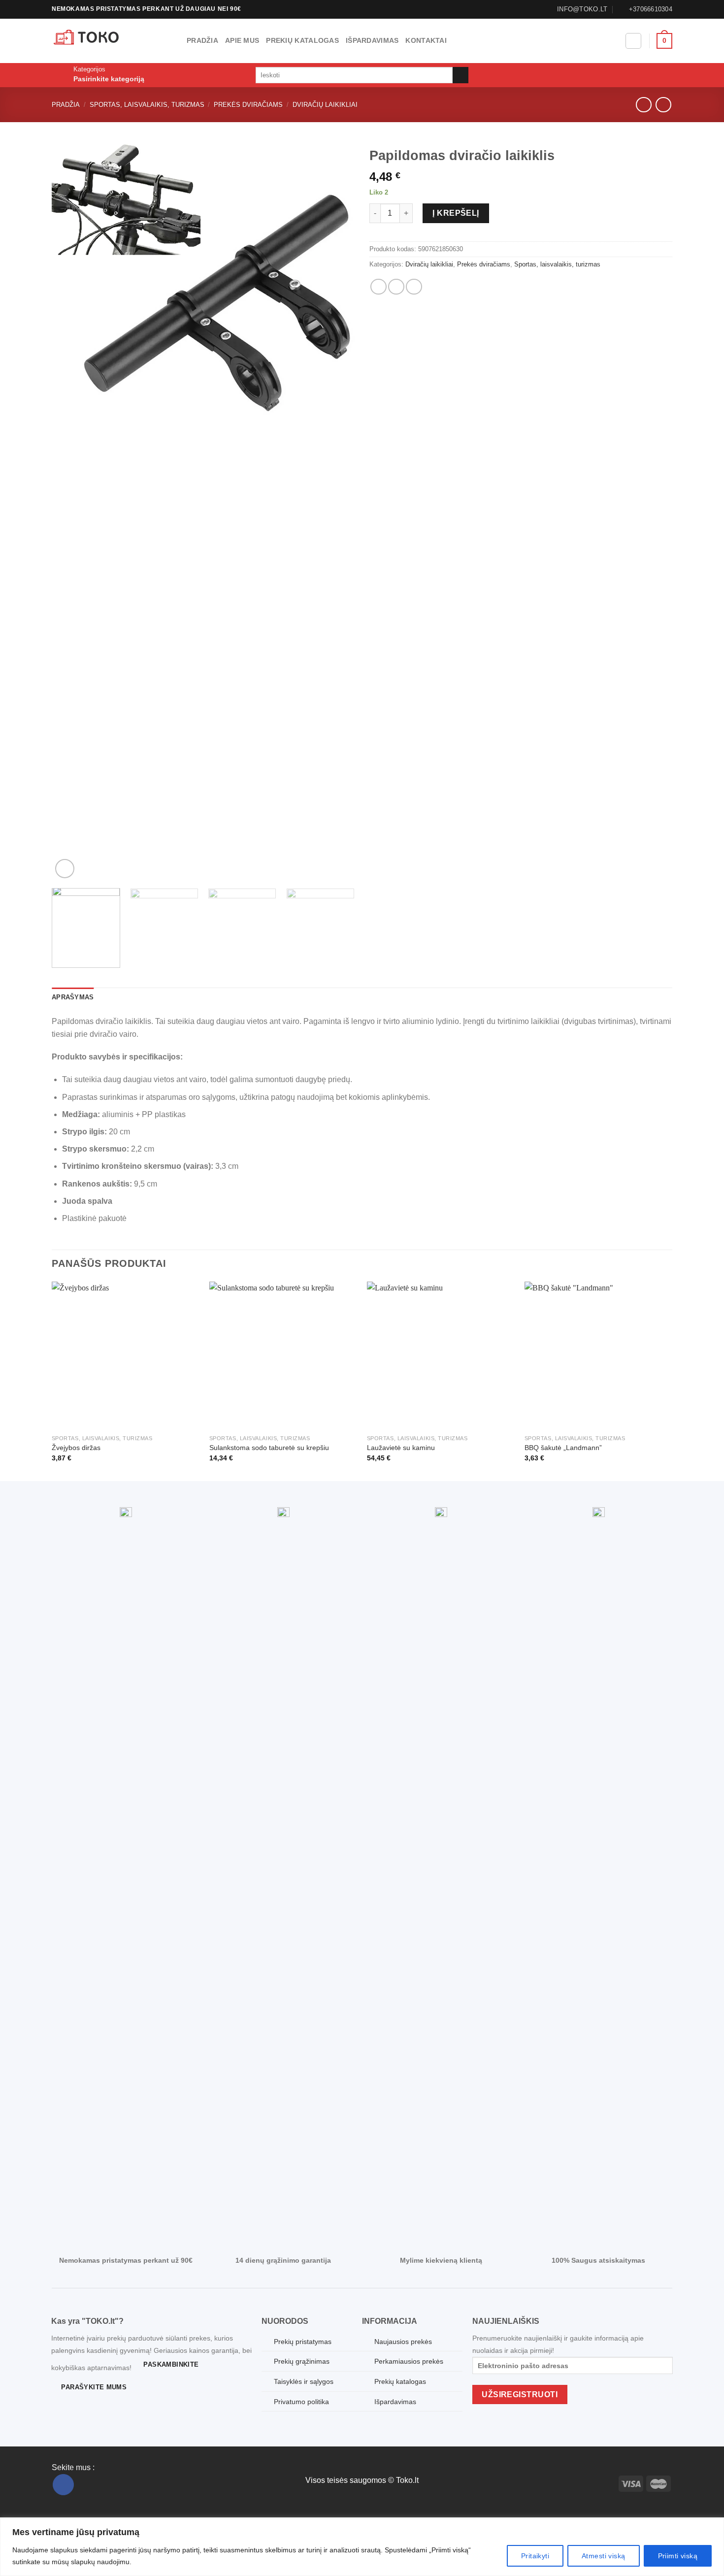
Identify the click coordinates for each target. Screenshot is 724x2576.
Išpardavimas (372, 40)
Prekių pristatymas (303, 2342)
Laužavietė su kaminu (401, 1448)
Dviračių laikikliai (325, 105)
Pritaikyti (535, 2556)
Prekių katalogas (302, 40)
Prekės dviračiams (248, 105)
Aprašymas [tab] (73, 997)
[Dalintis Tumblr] (414, 287)
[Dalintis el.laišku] (396, 287)
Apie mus (242, 40)
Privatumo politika (301, 2402)
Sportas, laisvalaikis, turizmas (147, 105)
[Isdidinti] (65, 869)
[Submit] (461, 75)
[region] (362, 2547)
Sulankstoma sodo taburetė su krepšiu (269, 1448)
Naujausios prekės (403, 2342)
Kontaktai (426, 40)
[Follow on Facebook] (63, 2485)
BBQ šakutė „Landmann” (563, 1448)
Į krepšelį (456, 213)
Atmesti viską (603, 2556)
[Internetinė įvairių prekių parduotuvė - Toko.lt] (112, 41)
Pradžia (202, 40)
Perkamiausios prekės (409, 2361)
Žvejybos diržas (76, 1448)
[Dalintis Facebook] (378, 287)
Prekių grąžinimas (302, 2361)
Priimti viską (678, 2556)
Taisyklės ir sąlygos (304, 2381)
